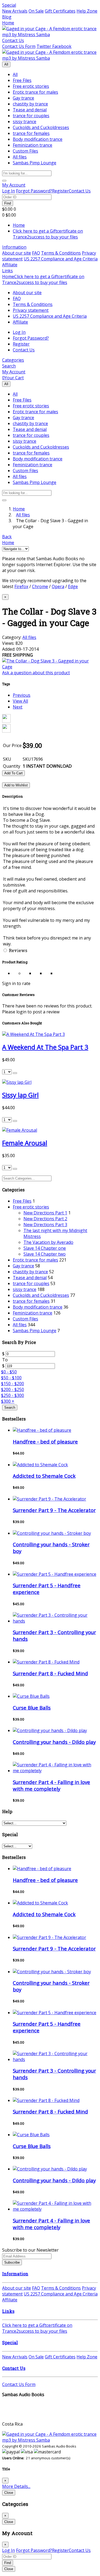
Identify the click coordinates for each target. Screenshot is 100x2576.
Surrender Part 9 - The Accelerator (54, 1510)
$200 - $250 (13, 1389)
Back (7, 537)
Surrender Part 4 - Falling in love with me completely (51, 1785)
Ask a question (36, 673)
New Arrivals (15, 11)
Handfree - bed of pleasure (45, 1442)
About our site (17, 253)
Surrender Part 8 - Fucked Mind (50, 1673)
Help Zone (87, 11)
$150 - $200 (13, 1384)
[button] (14, 185)
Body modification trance (38, 139)
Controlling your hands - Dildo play (54, 1742)
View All (20, 701)
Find (8, 203)
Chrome (40, 586)
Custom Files (25, 151)
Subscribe (12, 2262)
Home (8, 23)
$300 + (8, 1401)
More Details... (16, 2486)
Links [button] (7, 271)
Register (60, 191)
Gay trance (23, 98)
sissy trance (25, 122)
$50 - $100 (11, 1378)
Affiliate (10, 265)
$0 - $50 (9, 1372)
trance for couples (31, 116)
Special (9, 5)
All (6, 64)
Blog (7, 17)
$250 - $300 (13, 1395)
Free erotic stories (31, 86)
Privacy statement (31, 310)
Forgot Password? (34, 191)
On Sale (36, 11)
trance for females (31, 133)
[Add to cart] (15, 1073)
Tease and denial (30, 110)
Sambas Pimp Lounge (35, 163)
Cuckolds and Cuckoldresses (41, 127)
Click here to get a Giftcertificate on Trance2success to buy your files (48, 234)
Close (9, 2493)
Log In (9, 191)
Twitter (44, 46)
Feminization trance (33, 145)
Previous (22, 695)
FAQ (36, 253)
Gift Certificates (60, 11)
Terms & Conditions (61, 253)
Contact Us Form (19, 46)
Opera (58, 586)
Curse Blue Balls (32, 1708)
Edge (73, 586)
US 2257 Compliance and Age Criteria (61, 259)
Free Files (22, 80)
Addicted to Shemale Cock (44, 1476)
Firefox (21, 586)
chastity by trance (30, 104)
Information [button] (14, 247)
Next (18, 707)
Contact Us (13, 40)
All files (20, 157)
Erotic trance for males (35, 92)
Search (10, 1408)
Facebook (61, 46)
